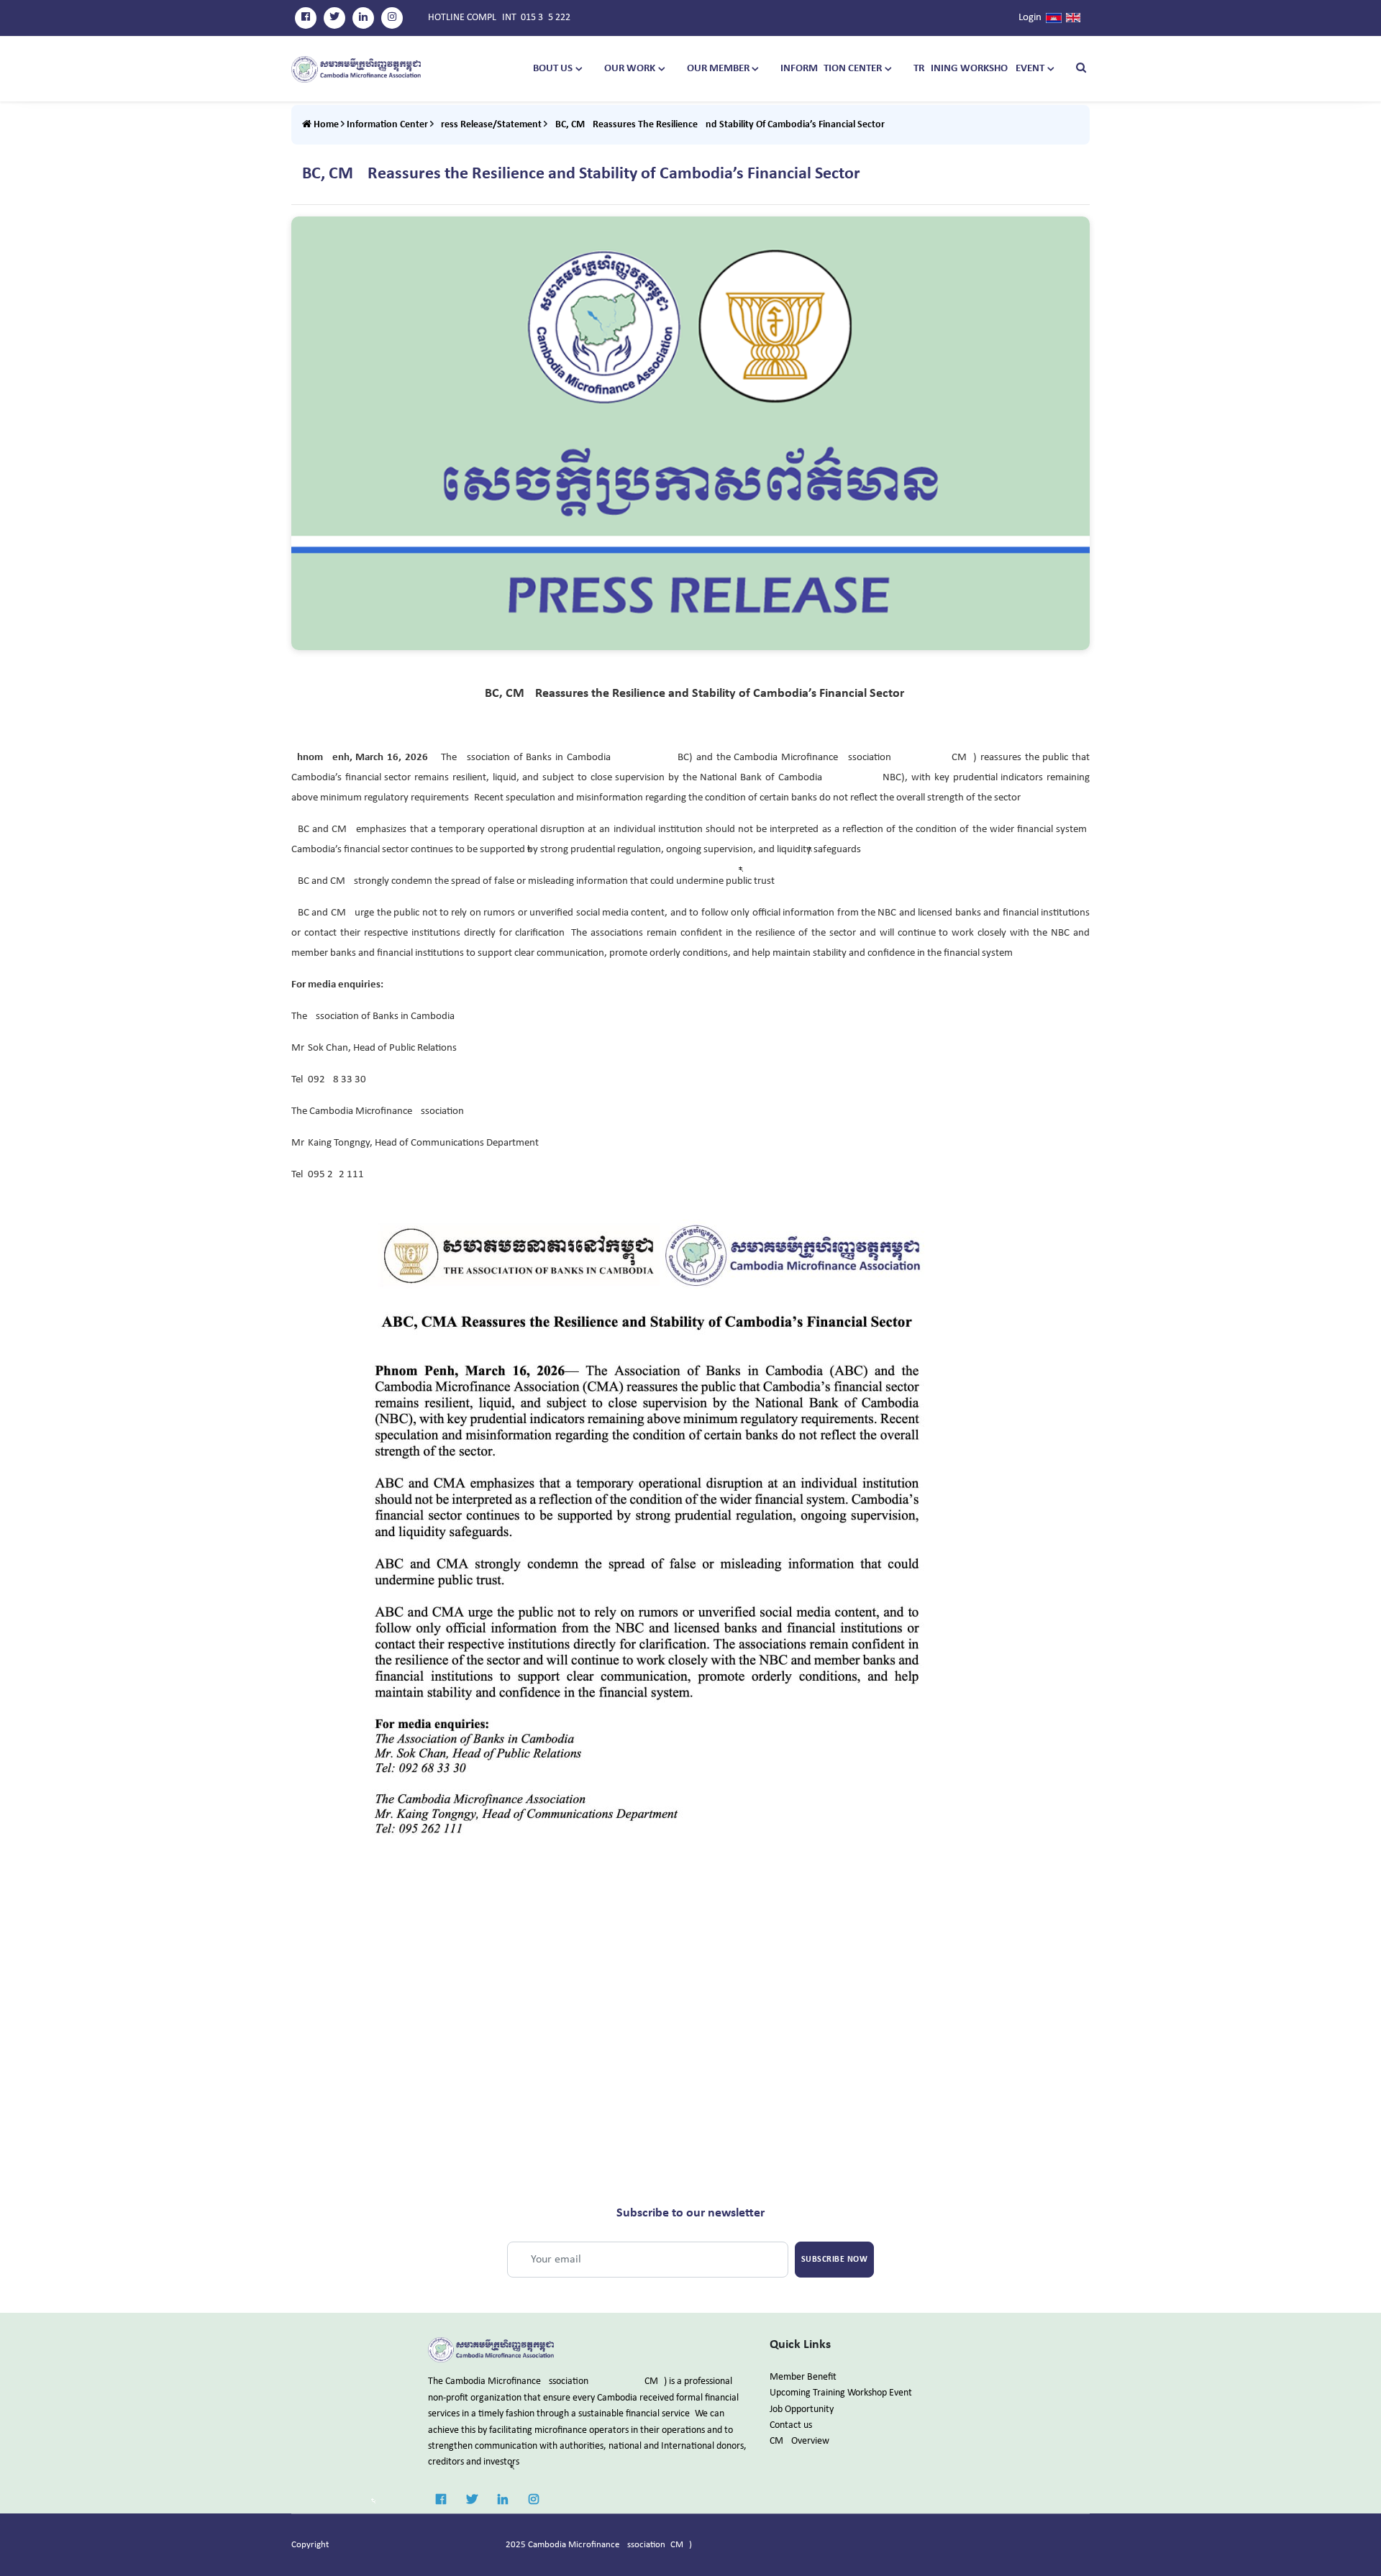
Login (1030, 18)
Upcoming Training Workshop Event (841, 2393)
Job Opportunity (802, 2410)
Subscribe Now (835, 2260)
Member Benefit (803, 2377)
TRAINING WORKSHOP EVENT (979, 69)
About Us (550, 69)
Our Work (630, 69)
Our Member (718, 69)
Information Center (831, 69)
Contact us (791, 2425)
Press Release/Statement (489, 125)
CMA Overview (799, 2441)
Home (325, 125)
